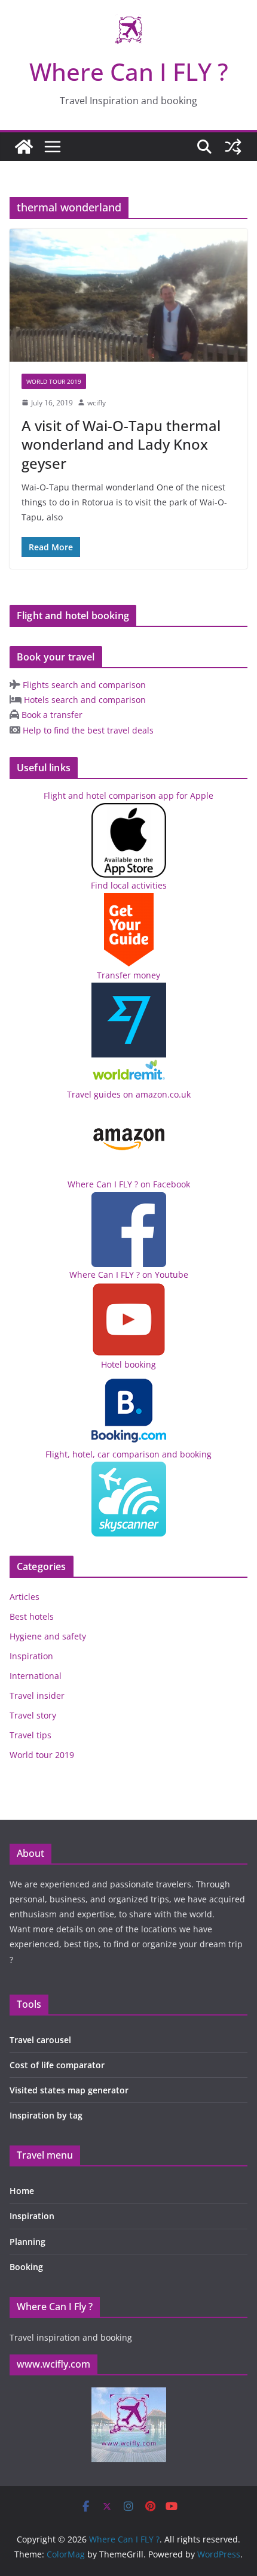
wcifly (97, 403)
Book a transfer (51, 715)
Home (22, 2191)
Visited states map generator (69, 2090)
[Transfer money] (129, 1065)
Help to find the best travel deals (87, 730)
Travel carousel (40, 2040)
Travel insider (37, 1695)
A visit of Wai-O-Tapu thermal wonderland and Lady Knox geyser (121, 444)
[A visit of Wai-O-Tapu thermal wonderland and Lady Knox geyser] (128, 295)
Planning (27, 2242)
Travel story (33, 1715)
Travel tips (30, 1735)
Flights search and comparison (83, 685)
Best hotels (32, 1616)
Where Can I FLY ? (129, 72)
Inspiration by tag (46, 2115)
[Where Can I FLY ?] (24, 147)
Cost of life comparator (57, 2065)
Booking (26, 2267)
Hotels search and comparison (84, 700)
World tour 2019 (54, 381)
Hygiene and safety (48, 1636)
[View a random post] (233, 147)
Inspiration (31, 1656)
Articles (25, 1597)
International (36, 1676)
